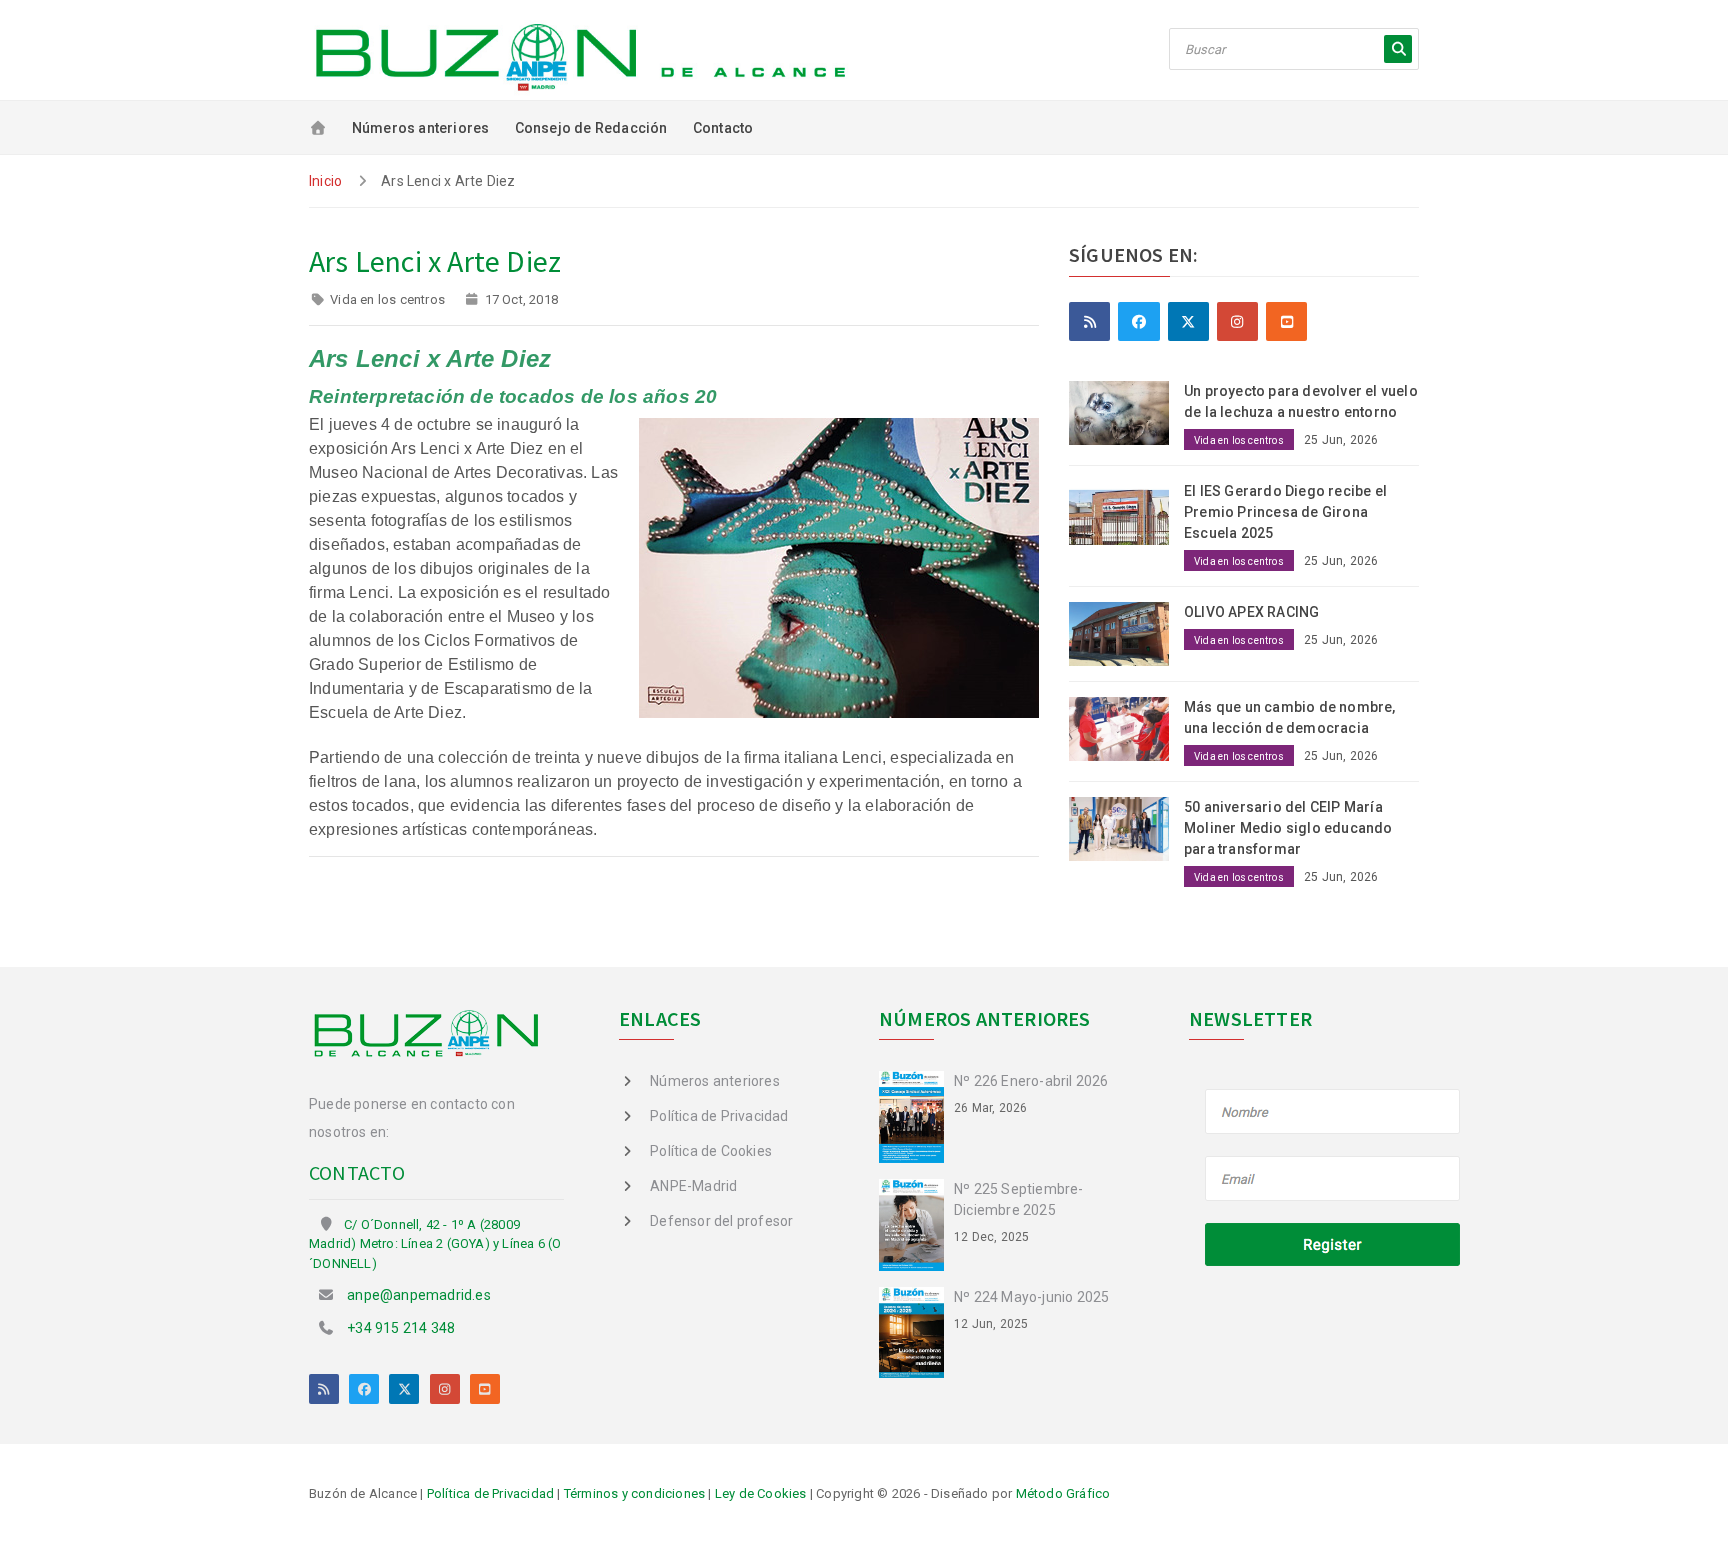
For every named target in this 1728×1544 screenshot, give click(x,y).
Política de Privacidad (719, 1116)
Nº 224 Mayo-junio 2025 (1031, 1297)
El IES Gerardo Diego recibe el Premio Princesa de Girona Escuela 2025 (1285, 512)
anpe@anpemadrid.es (419, 1295)
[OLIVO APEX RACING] (1126, 633)
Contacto (723, 128)
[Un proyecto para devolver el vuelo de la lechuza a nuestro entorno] (1126, 412)
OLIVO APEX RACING (1251, 612)
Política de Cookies (711, 1151)
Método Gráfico (1063, 1493)
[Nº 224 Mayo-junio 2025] (916, 1331)
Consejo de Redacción (591, 128)
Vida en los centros (387, 299)
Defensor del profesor (721, 1221)
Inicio (325, 181)
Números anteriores (421, 128)
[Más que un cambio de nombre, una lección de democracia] (1126, 727)
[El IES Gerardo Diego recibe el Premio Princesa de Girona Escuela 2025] (1126, 512)
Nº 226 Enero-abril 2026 (1031, 1081)
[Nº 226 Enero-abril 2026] (916, 1115)
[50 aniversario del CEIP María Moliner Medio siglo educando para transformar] (1126, 827)
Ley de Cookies (761, 1493)
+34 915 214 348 (401, 1328)
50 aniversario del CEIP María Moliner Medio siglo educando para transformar (1288, 828)
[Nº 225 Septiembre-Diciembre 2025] (916, 1223)
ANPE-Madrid (693, 1186)
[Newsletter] (1333, 1180)
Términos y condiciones (634, 1493)
